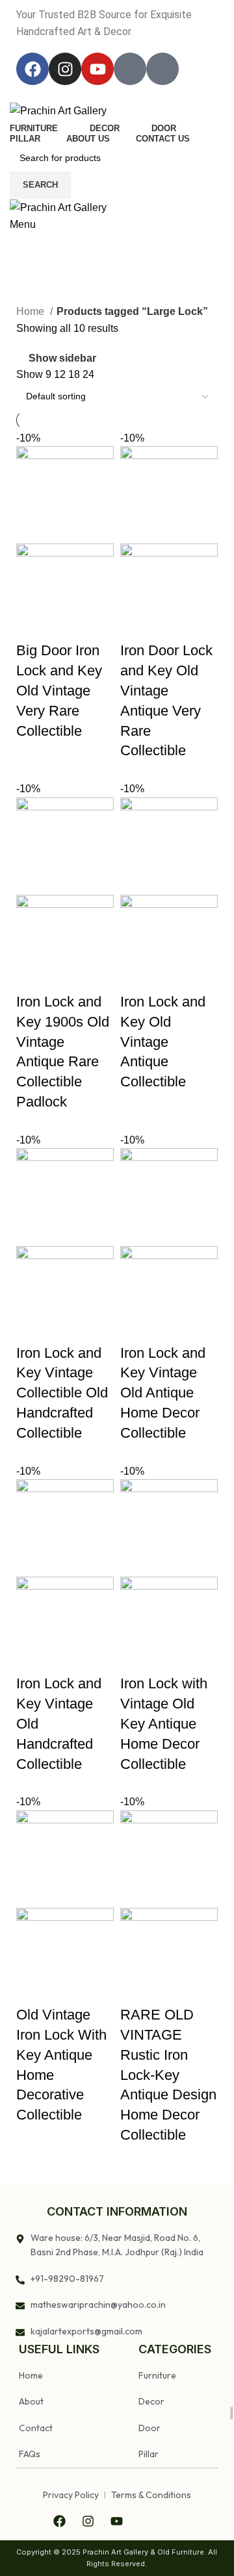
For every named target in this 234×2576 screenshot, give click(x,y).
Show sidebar (62, 358)
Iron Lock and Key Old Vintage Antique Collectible (163, 1042)
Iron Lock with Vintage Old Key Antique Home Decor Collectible (164, 1723)
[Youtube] (97, 69)
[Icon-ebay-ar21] (130, 69)
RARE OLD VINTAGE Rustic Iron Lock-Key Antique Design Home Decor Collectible (168, 2075)
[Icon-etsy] (162, 69)
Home (32, 311)
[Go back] (26, 249)
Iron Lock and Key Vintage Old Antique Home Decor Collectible (163, 1393)
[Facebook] (32, 69)
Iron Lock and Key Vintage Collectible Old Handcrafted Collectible (62, 1393)
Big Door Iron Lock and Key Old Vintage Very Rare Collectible (59, 690)
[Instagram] (65, 69)
